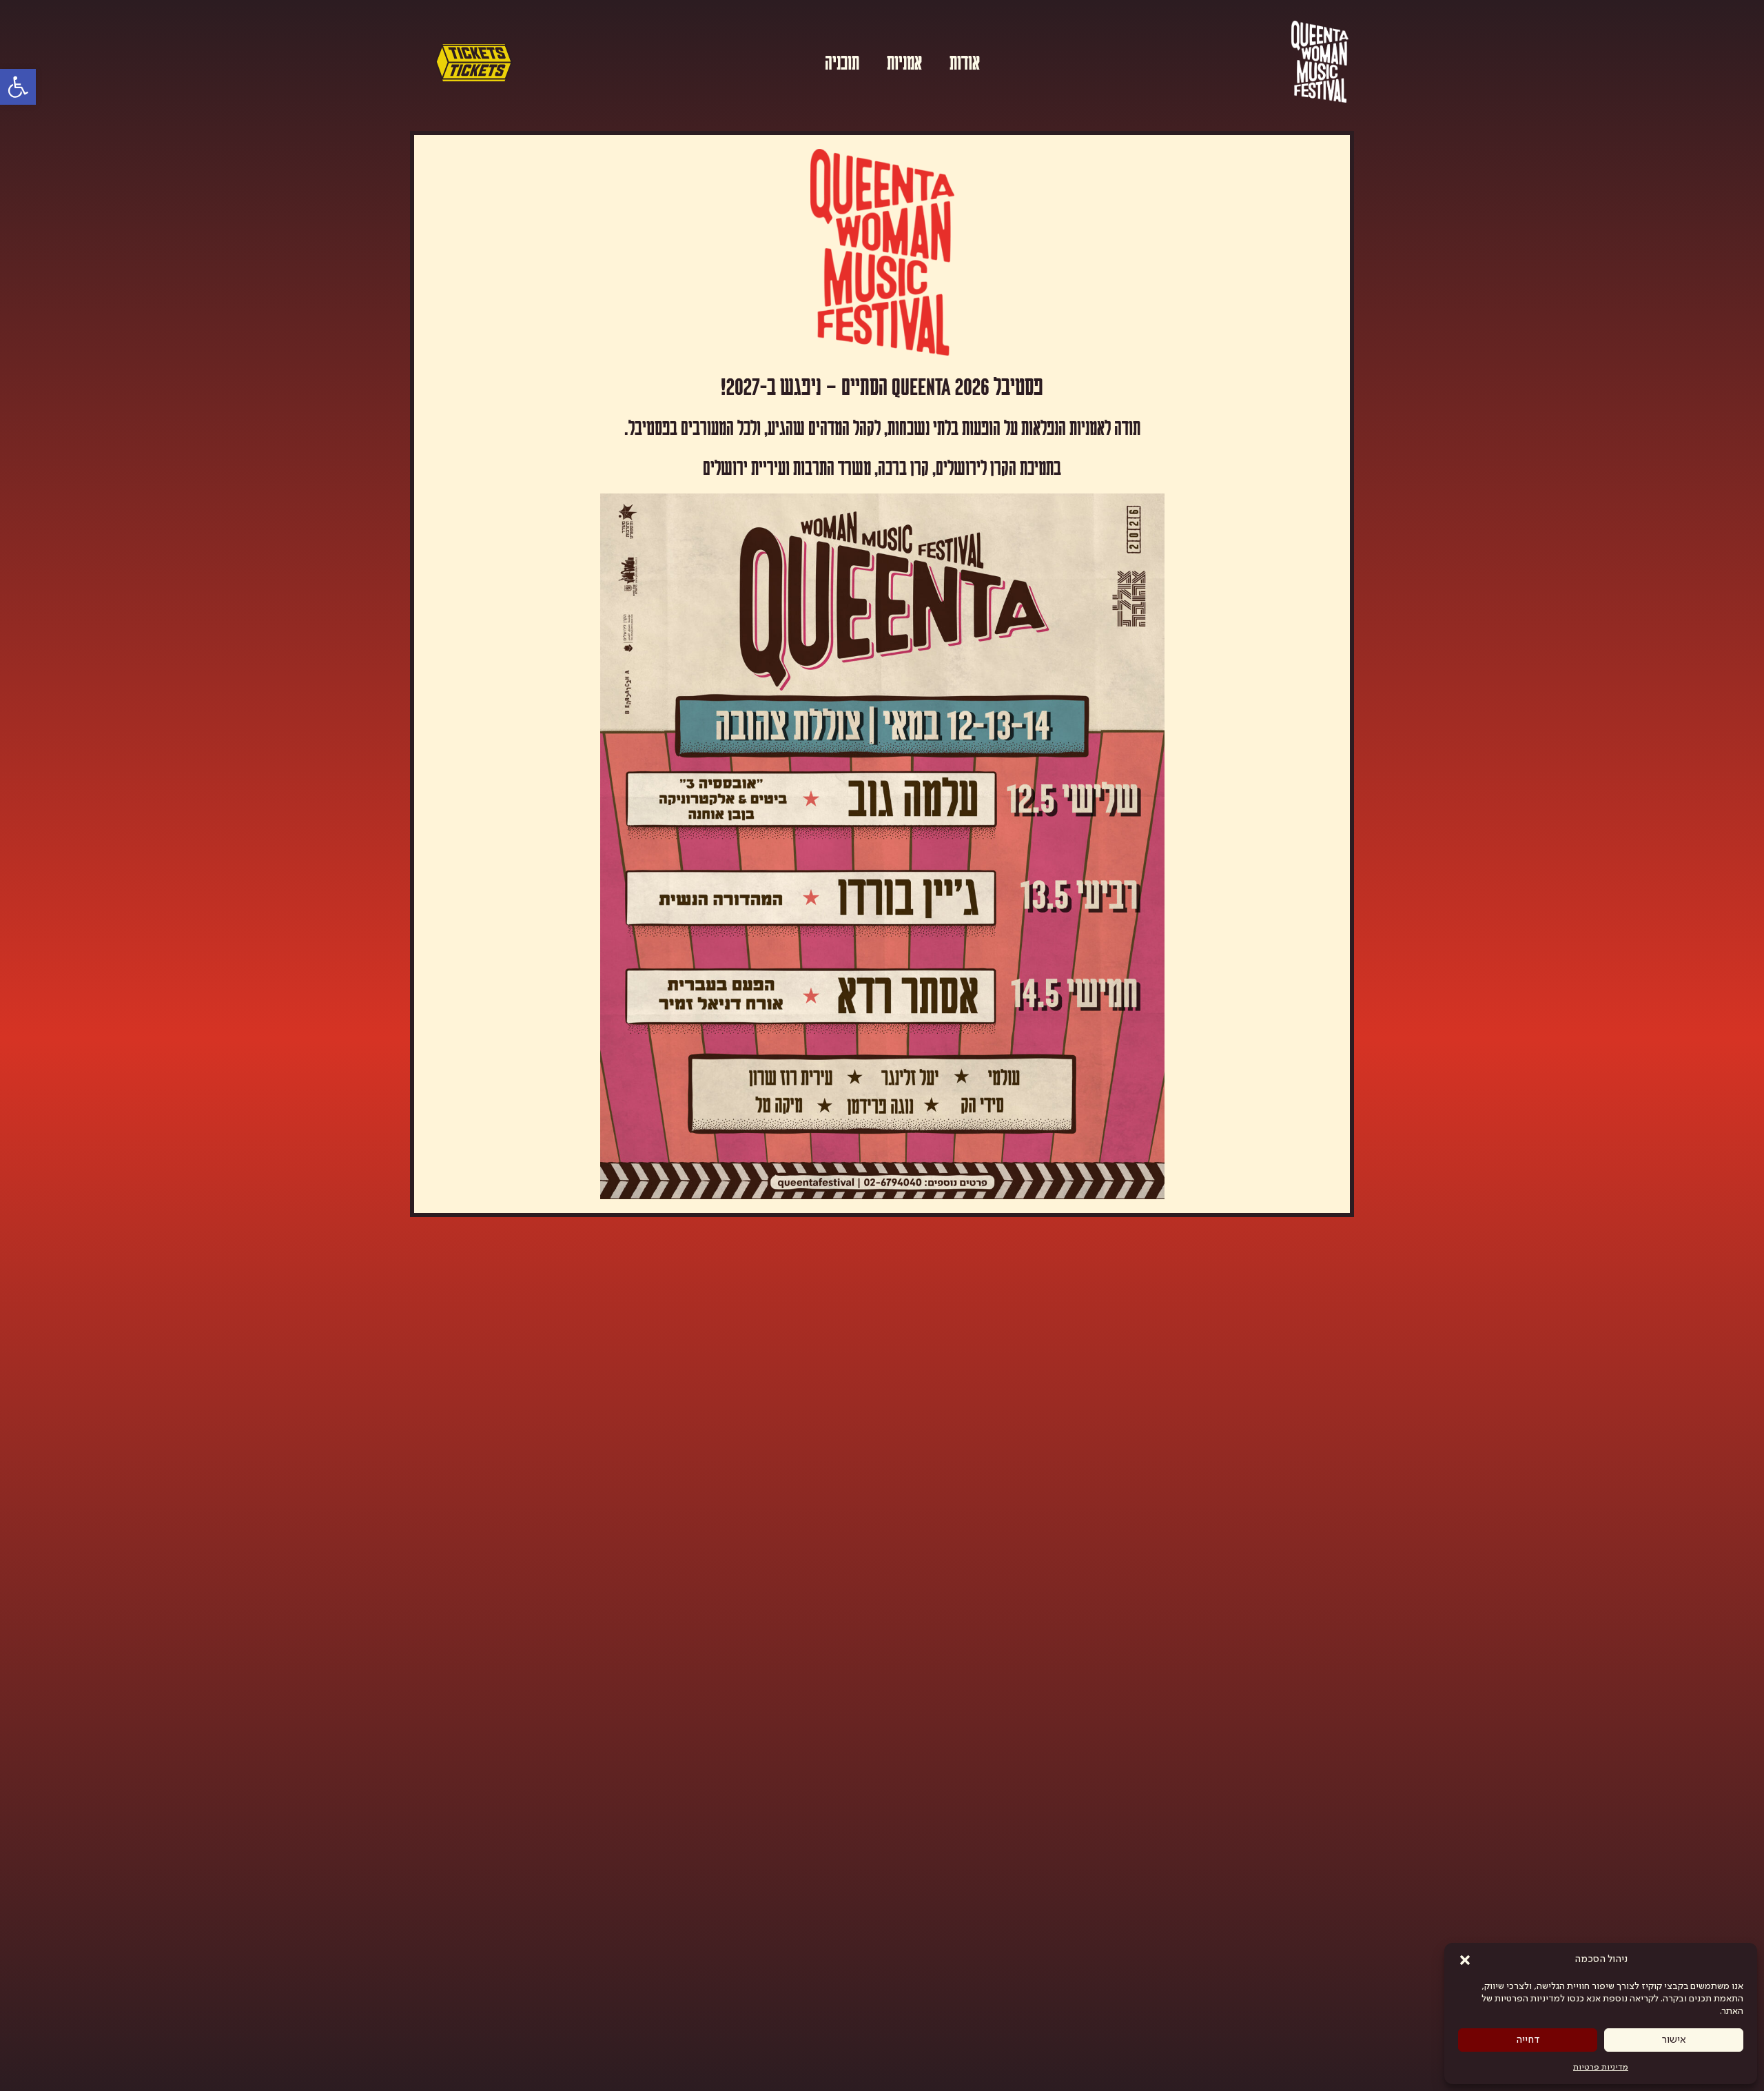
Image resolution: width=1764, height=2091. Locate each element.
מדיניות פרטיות (1601, 2068)
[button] (1465, 1960)
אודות (965, 61)
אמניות (904, 61)
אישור (1674, 2040)
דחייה (1528, 2040)
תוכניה (842, 61)
